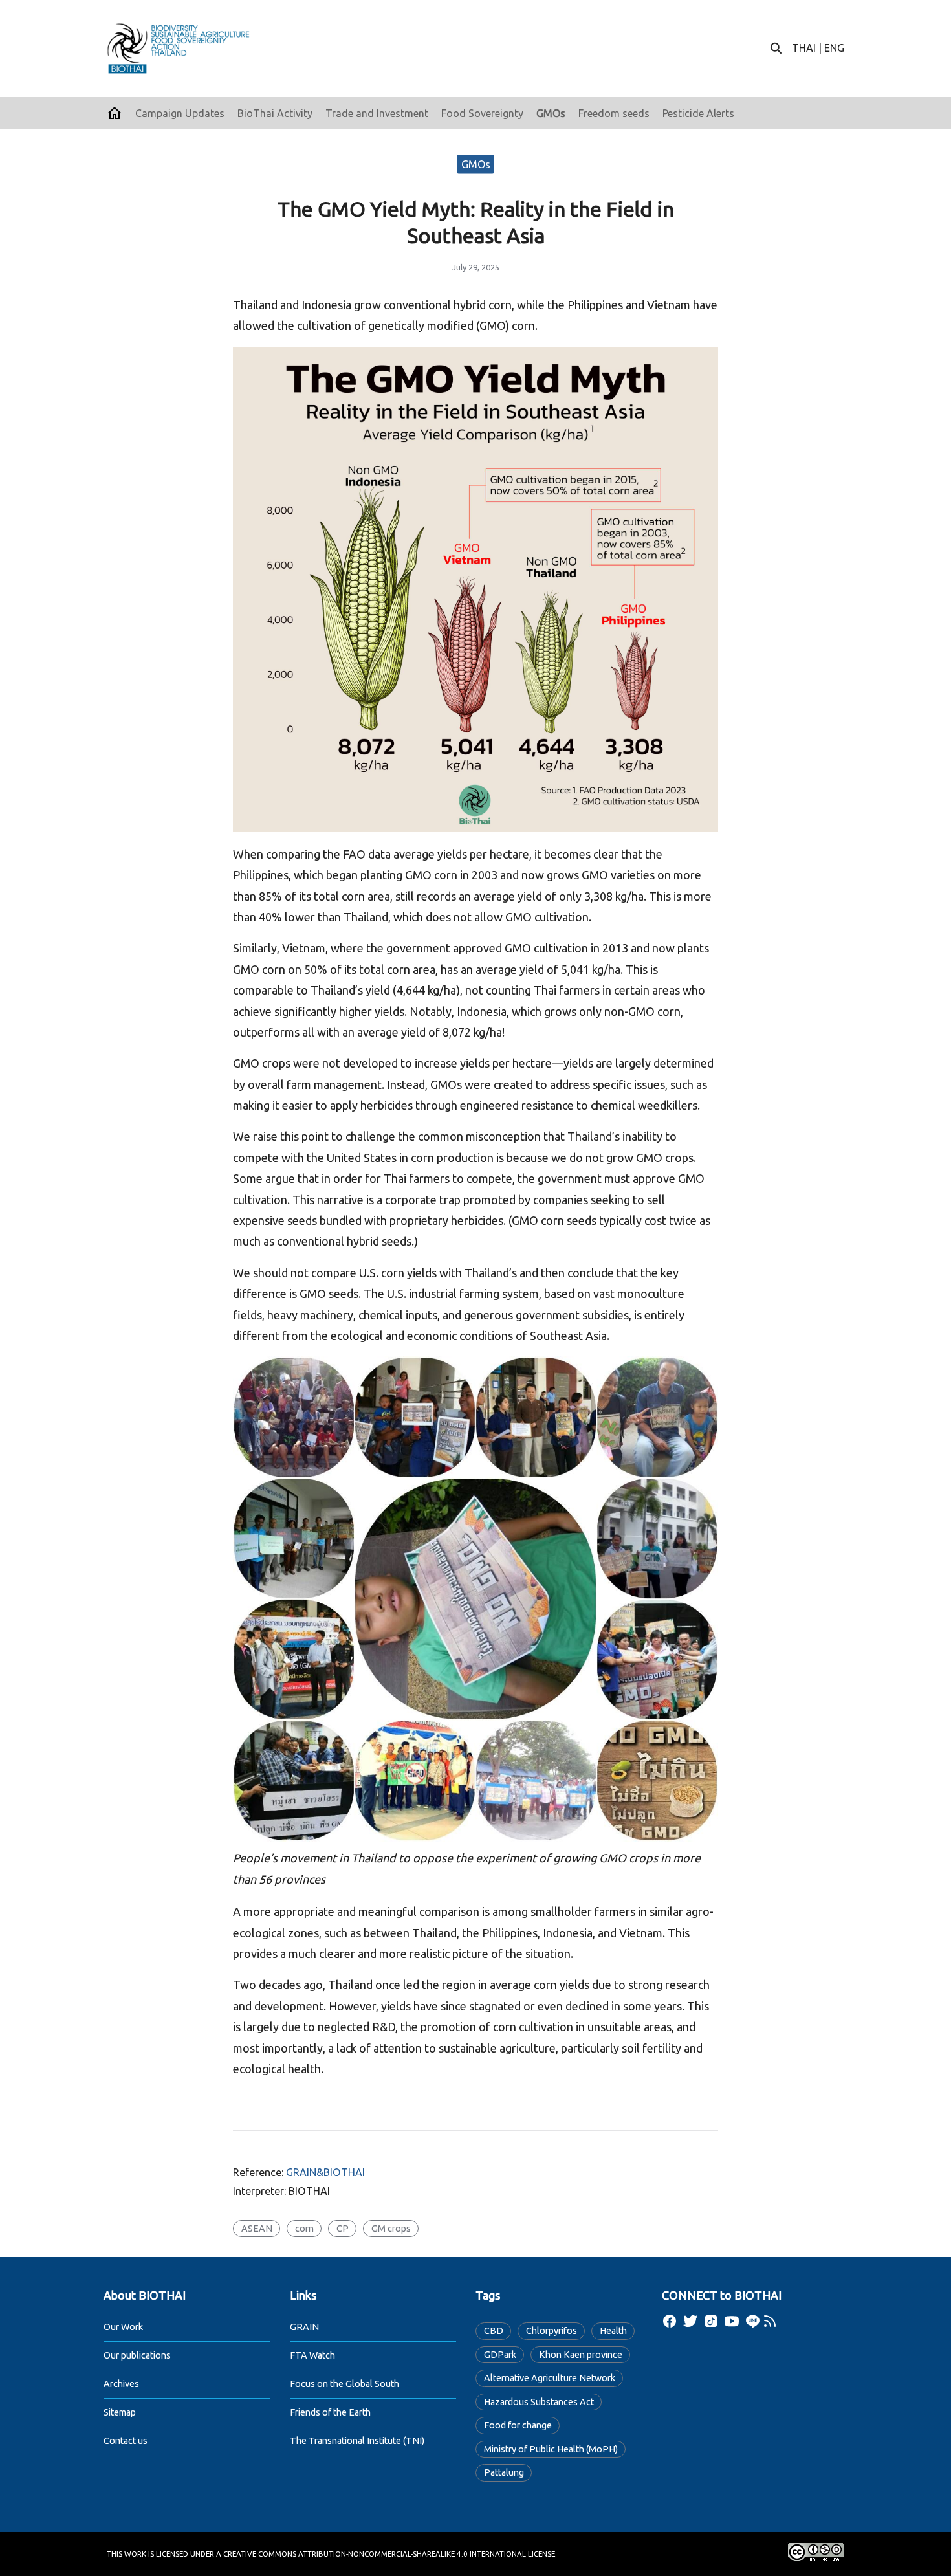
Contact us (126, 2441)
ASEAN (257, 2229)
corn (304, 2229)
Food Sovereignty (482, 113)
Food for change (518, 2425)
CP (343, 2229)
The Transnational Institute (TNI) (357, 2441)
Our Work (123, 2327)
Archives (121, 2384)
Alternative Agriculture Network (550, 2378)
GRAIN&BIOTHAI (325, 2172)
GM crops (391, 2229)
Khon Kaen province (581, 2355)
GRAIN (304, 2327)
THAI (804, 48)
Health (613, 2331)
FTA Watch (312, 2355)
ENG (834, 48)
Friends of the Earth (330, 2412)
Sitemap (120, 2412)
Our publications (137, 2355)
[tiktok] (711, 2321)
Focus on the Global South (344, 2384)
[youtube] (732, 2321)
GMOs (551, 113)
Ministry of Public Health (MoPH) (551, 2449)
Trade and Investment (377, 113)
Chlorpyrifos (552, 2331)
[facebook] (670, 2321)
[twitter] (690, 2321)
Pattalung (504, 2472)
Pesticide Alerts (698, 113)
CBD (494, 2331)
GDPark (500, 2355)
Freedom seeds (614, 113)
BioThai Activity (275, 113)
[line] (752, 2321)
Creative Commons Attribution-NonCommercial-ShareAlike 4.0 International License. (390, 2554)
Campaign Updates (180, 113)
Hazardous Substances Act (539, 2402)
